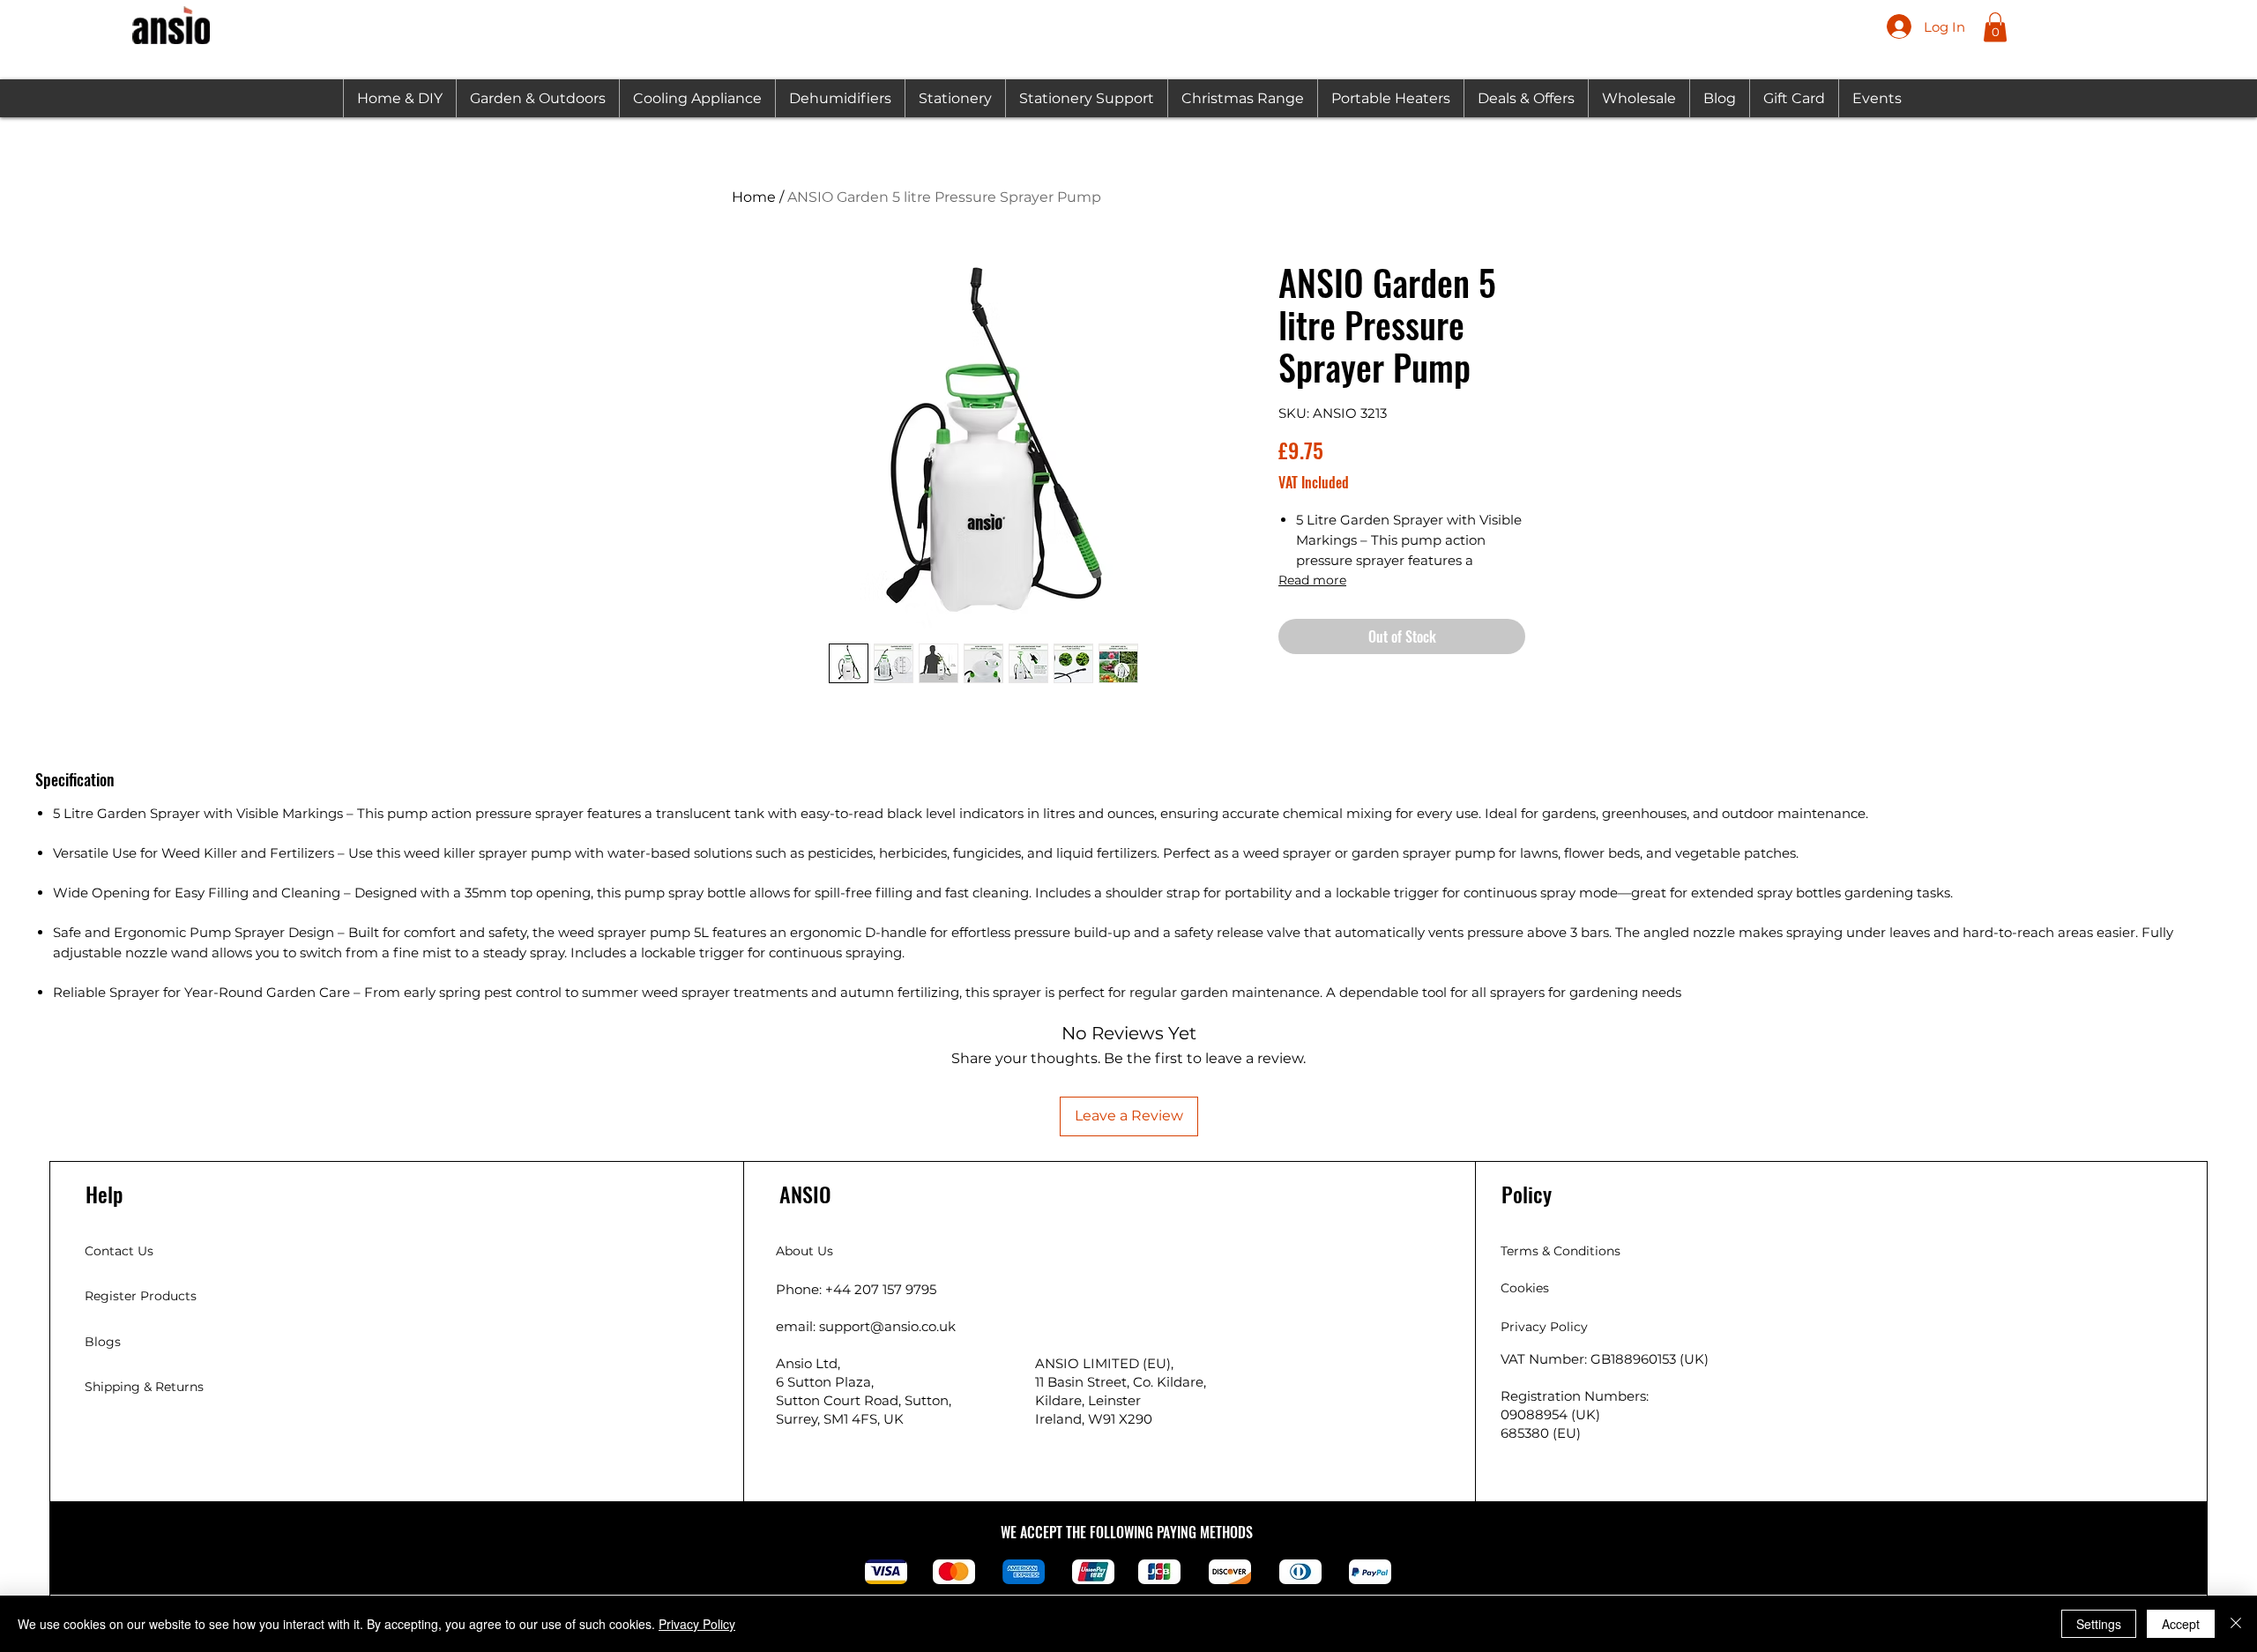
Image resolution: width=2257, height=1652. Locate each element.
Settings (2099, 1624)
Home (754, 197)
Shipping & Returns (144, 1387)
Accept (2181, 1624)
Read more (1312, 580)
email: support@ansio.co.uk (866, 1326)
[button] (1995, 27)
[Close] (2236, 1624)
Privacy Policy (697, 1624)
